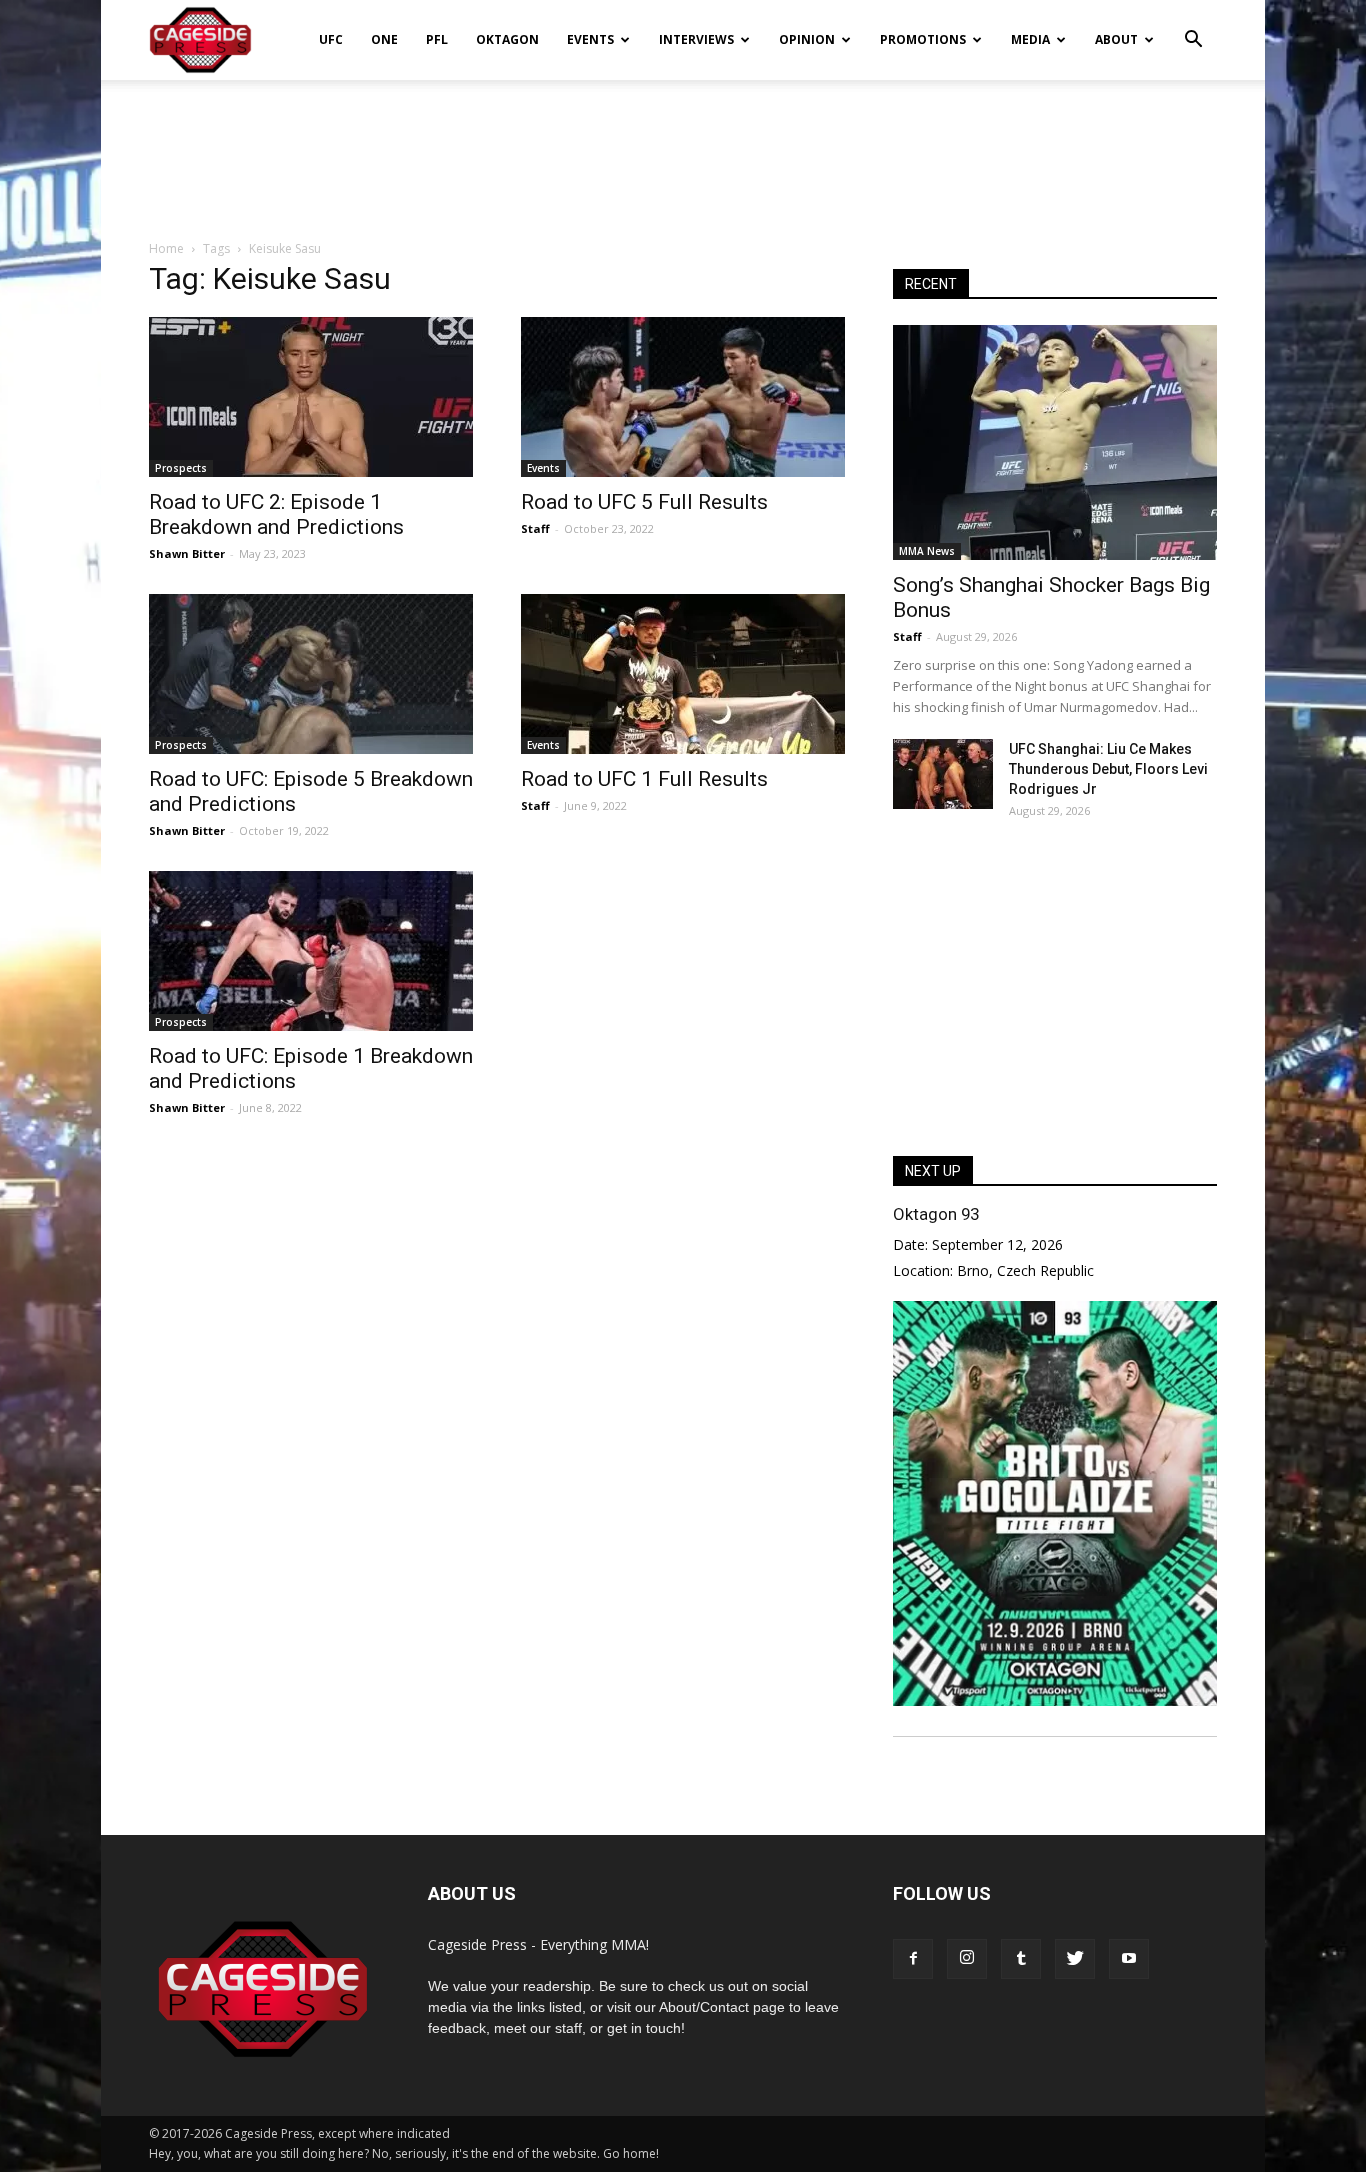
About (1116, 39)
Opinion (807, 39)
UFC (331, 39)
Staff (535, 528)
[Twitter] (1075, 1959)
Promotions (923, 39)
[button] (1193, 26)
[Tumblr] (1021, 1959)
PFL (437, 39)
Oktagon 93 (936, 1214)
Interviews (696, 39)
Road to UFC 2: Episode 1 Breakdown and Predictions (276, 514)
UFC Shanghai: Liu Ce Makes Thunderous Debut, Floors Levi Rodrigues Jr (1108, 769)
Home (166, 248)
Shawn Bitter (187, 553)
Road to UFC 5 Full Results (644, 502)
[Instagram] (967, 1959)
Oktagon (507, 39)
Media (1030, 39)
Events (590, 39)
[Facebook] (913, 1959)
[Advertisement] (683, 149)
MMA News (927, 551)
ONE (384, 39)
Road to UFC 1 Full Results (644, 779)
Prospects (181, 468)
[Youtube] (1129, 1959)
